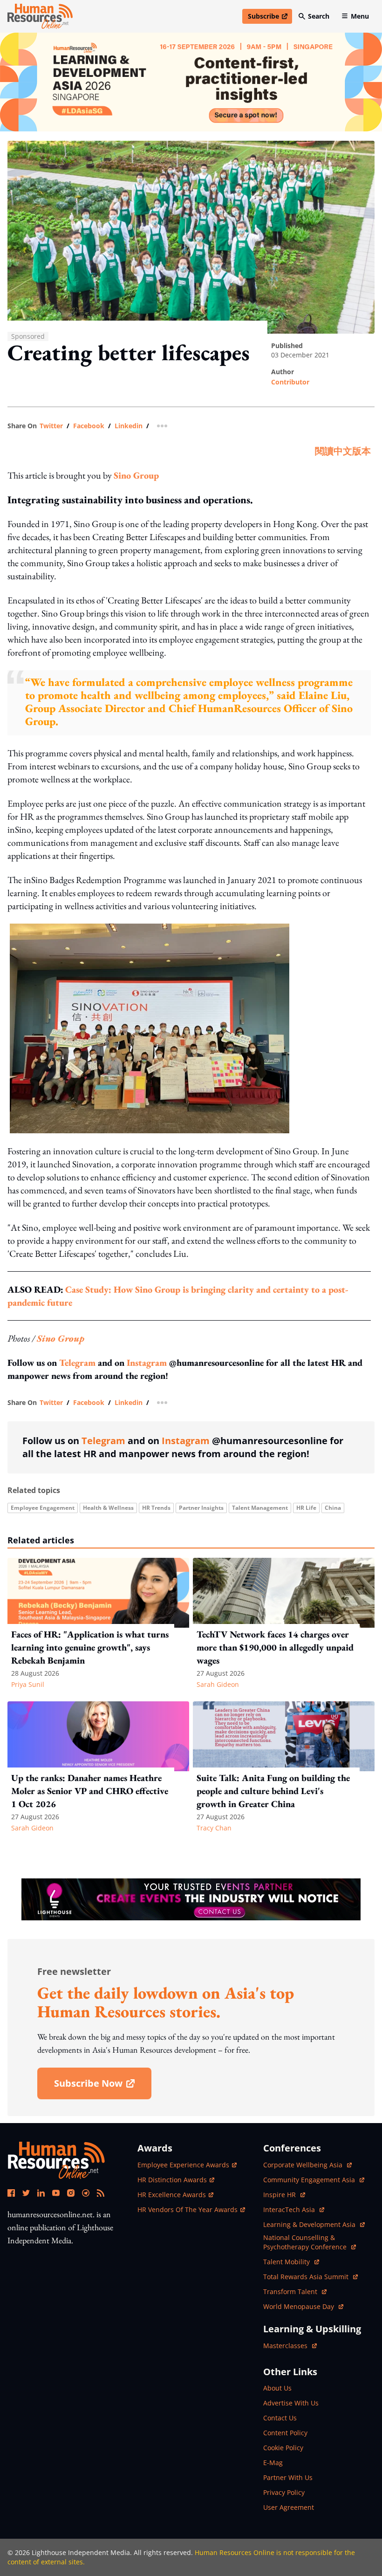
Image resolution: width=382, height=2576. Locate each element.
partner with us (288, 2477)
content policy (285, 2433)
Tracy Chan (214, 1828)
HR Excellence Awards (172, 2195)
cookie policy (283, 2448)
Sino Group (136, 475)
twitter (51, 426)
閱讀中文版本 (343, 451)
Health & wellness (108, 1508)
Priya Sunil (28, 1684)
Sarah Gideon (218, 1684)
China (333, 1508)
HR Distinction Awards (172, 2180)
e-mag (273, 2463)
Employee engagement (43, 1508)
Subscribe (270, 18)
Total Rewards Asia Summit (307, 2277)
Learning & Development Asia (310, 2224)
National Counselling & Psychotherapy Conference (306, 2242)
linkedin (129, 426)
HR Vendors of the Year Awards (188, 2209)
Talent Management (260, 1508)
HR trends (156, 1508)
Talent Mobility (291, 2262)
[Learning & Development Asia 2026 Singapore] (191, 82)
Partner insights (201, 1508)
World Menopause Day (300, 2306)
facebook (89, 426)
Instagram (147, 1363)
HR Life (306, 1508)
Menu (360, 16)
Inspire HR (284, 2195)
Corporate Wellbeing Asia (304, 2165)
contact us (280, 2418)
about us (277, 2388)
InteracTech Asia (294, 2209)
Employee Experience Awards (183, 2165)
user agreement (289, 2507)
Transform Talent (295, 2292)
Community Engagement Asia (310, 2180)
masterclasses (290, 2346)
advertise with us (291, 2403)
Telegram (77, 1363)
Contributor (290, 382)
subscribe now (102, 2086)
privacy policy (284, 2492)
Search (319, 16)
